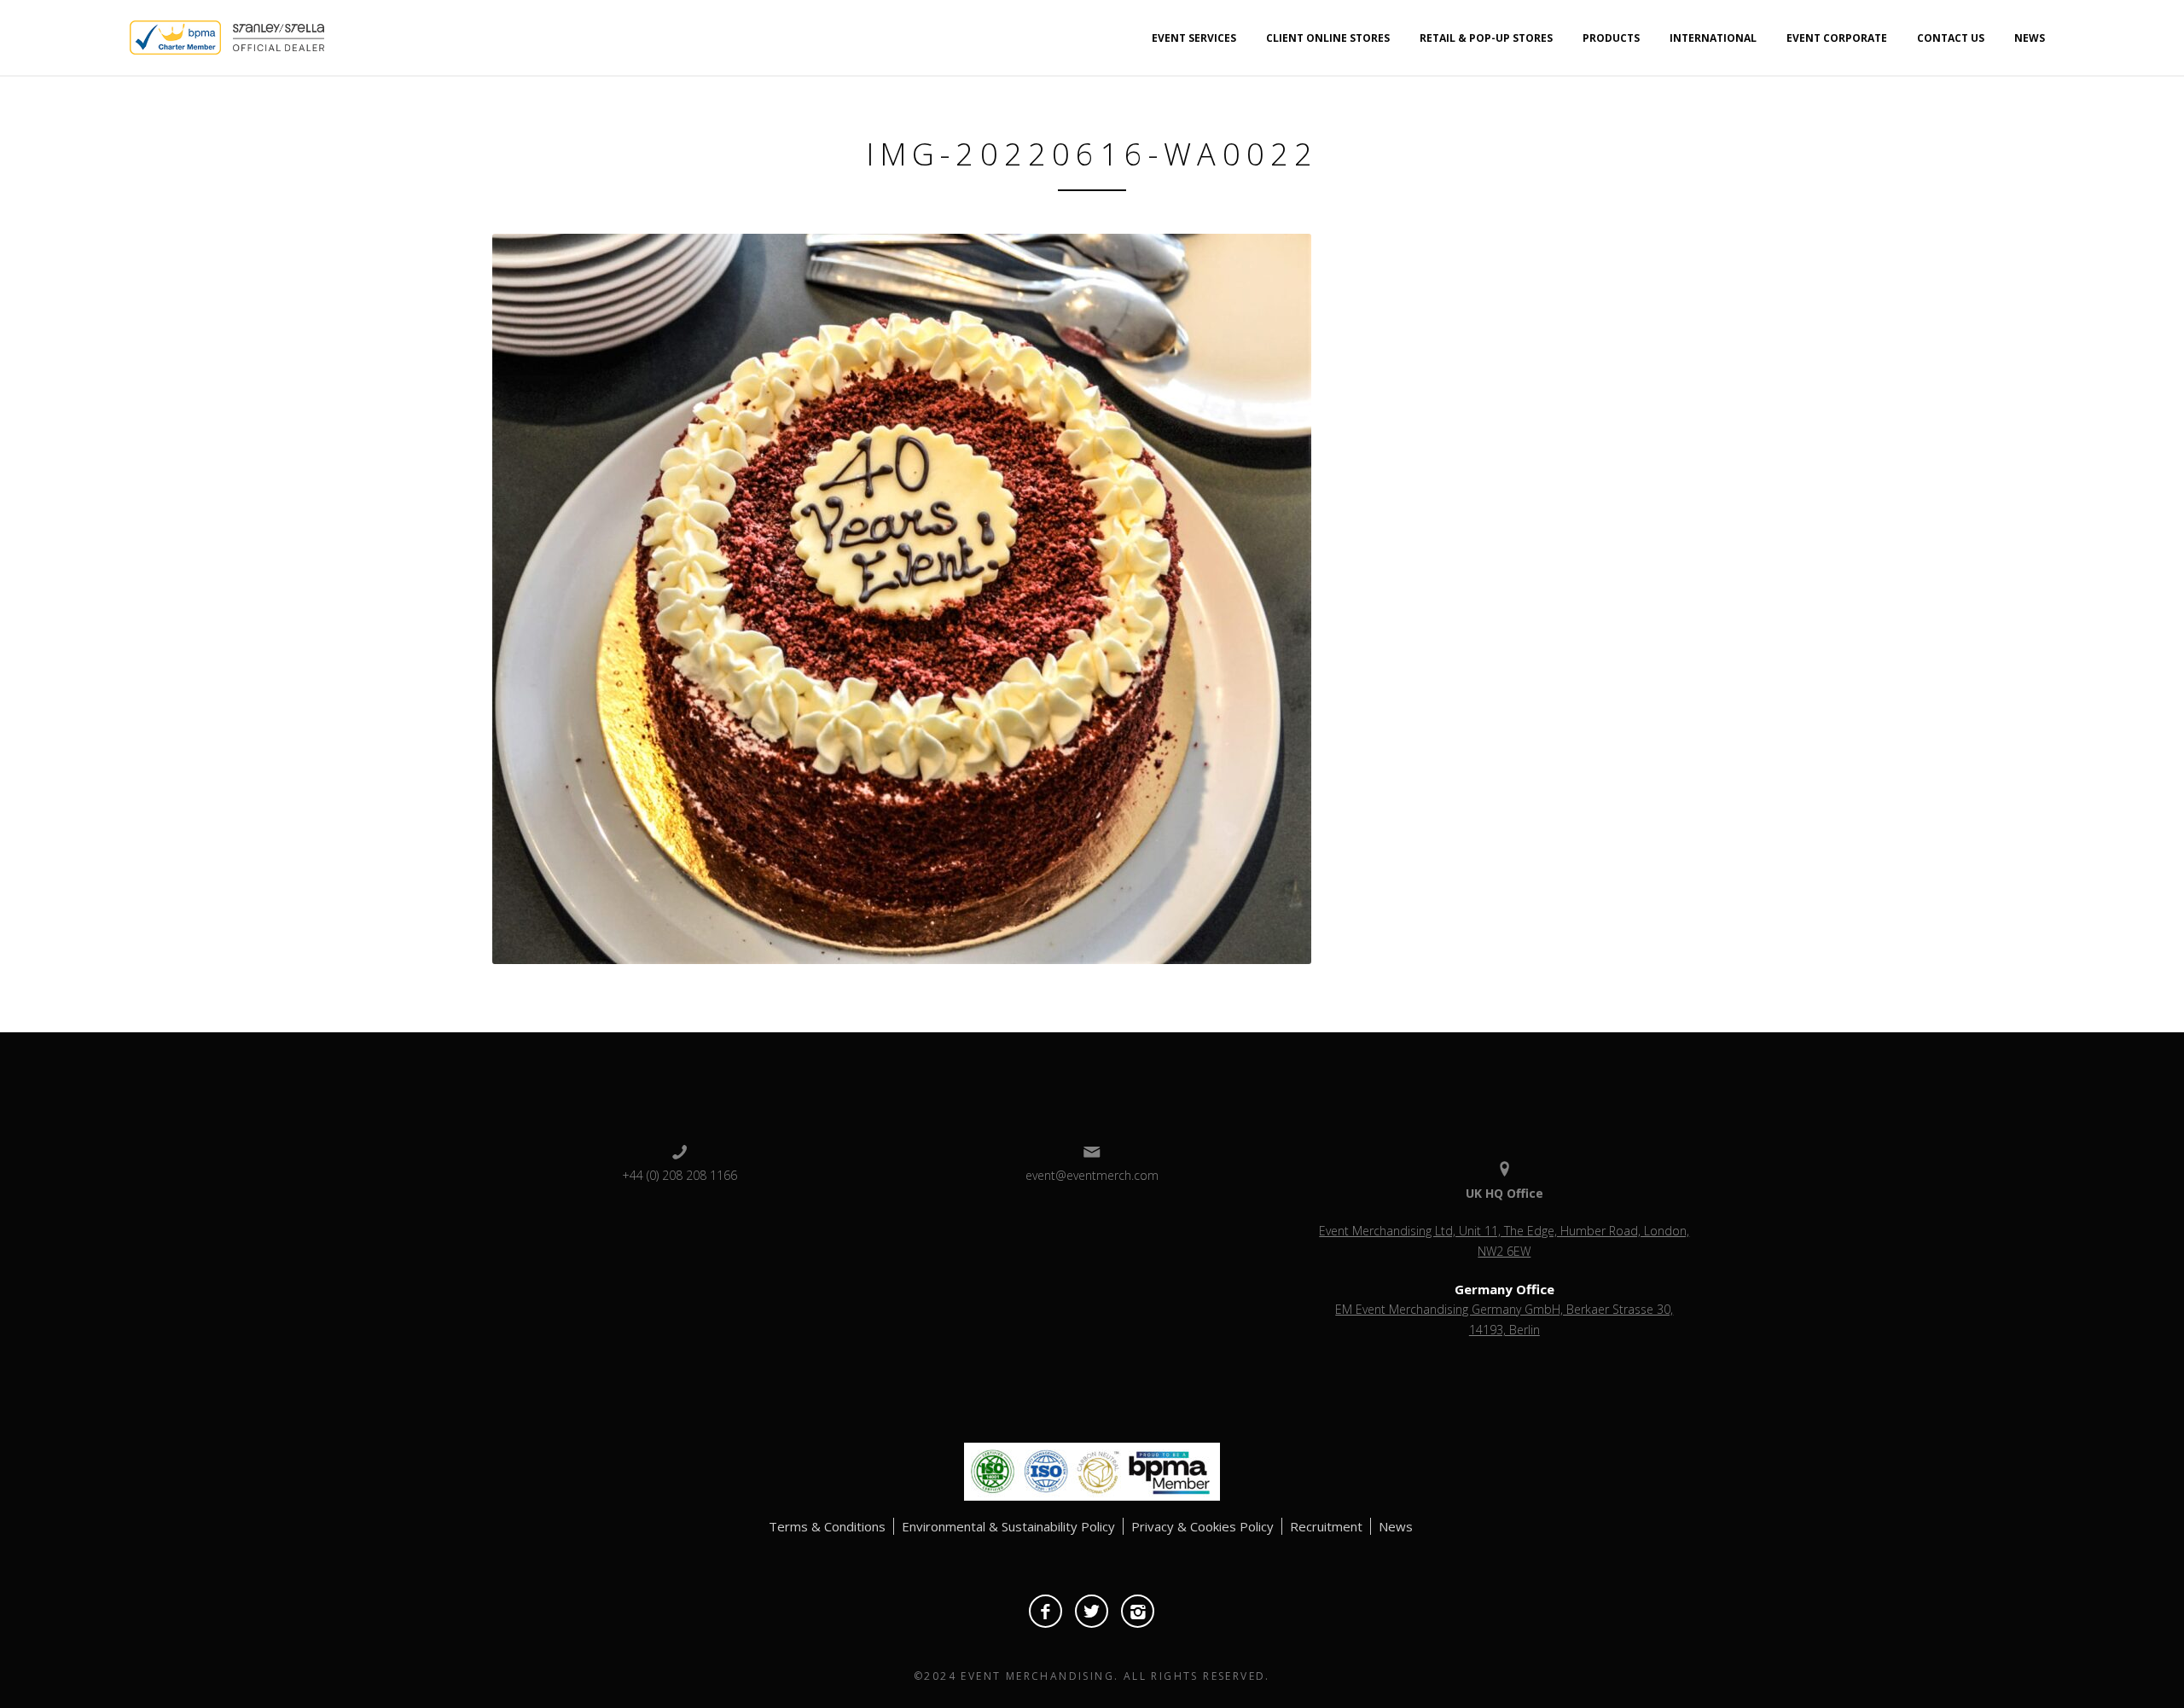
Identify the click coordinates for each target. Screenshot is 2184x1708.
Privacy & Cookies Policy (1202, 1526)
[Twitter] (1092, 1611)
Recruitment (1326, 1526)
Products (1611, 38)
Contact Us (1951, 38)
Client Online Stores (1328, 38)
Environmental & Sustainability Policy (1008, 1526)
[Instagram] (1138, 1611)
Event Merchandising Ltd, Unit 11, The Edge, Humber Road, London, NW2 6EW (1504, 1241)
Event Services (1194, 38)
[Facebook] (1046, 1611)
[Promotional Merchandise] (115, 36)
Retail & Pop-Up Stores (1486, 38)
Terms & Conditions (827, 1526)
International (1713, 38)
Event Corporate (1837, 38)
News (2030, 38)
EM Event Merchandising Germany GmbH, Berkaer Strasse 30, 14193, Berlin (1504, 1319)
